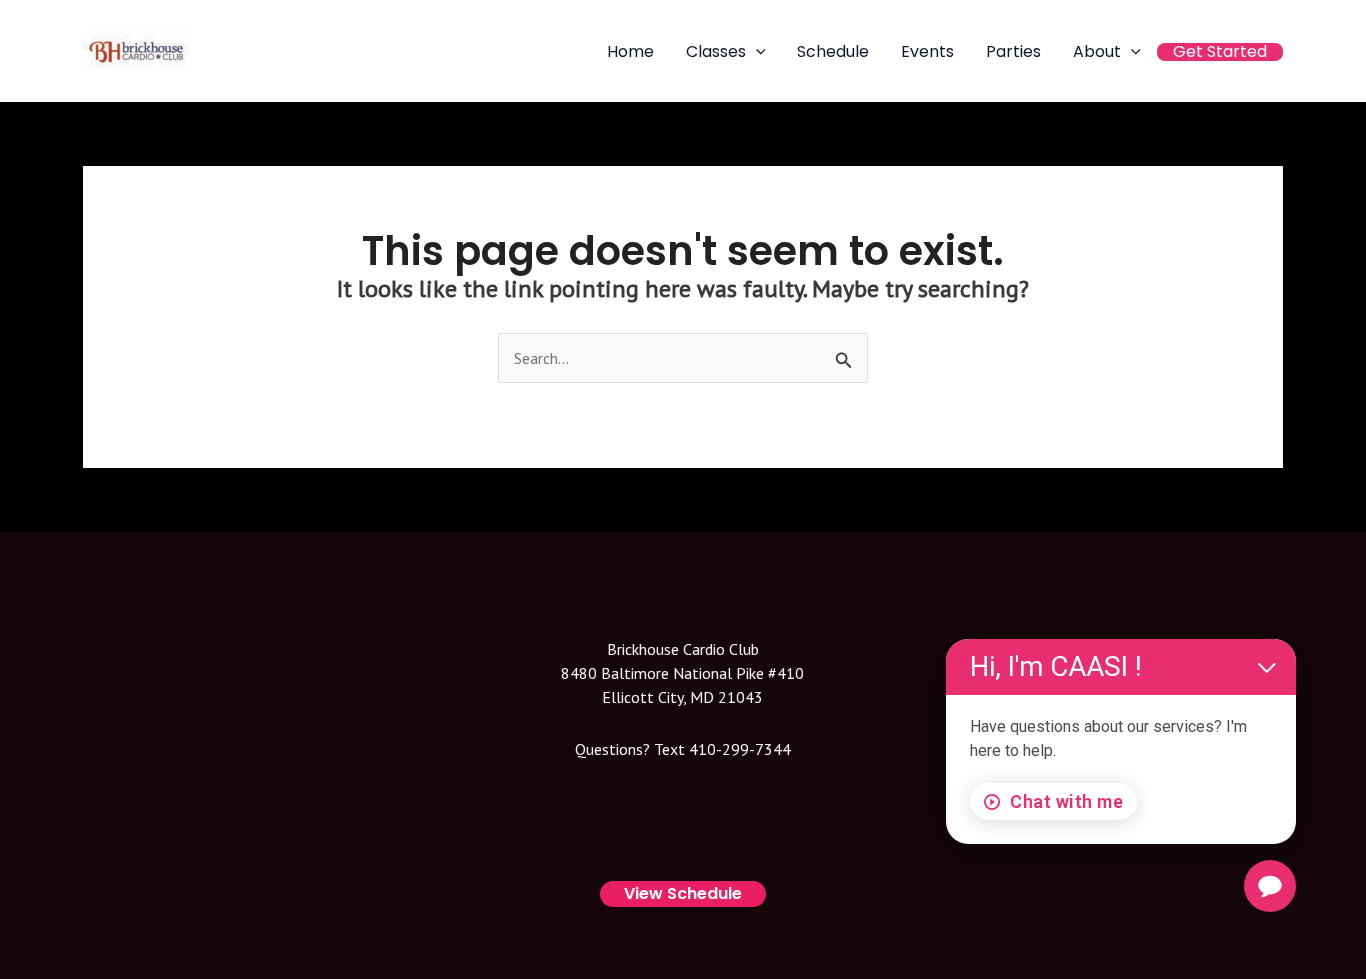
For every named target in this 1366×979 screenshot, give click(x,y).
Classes (716, 52)
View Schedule (683, 893)
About (1097, 52)
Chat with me (1066, 801)
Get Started (1220, 52)
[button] (756, 51)
